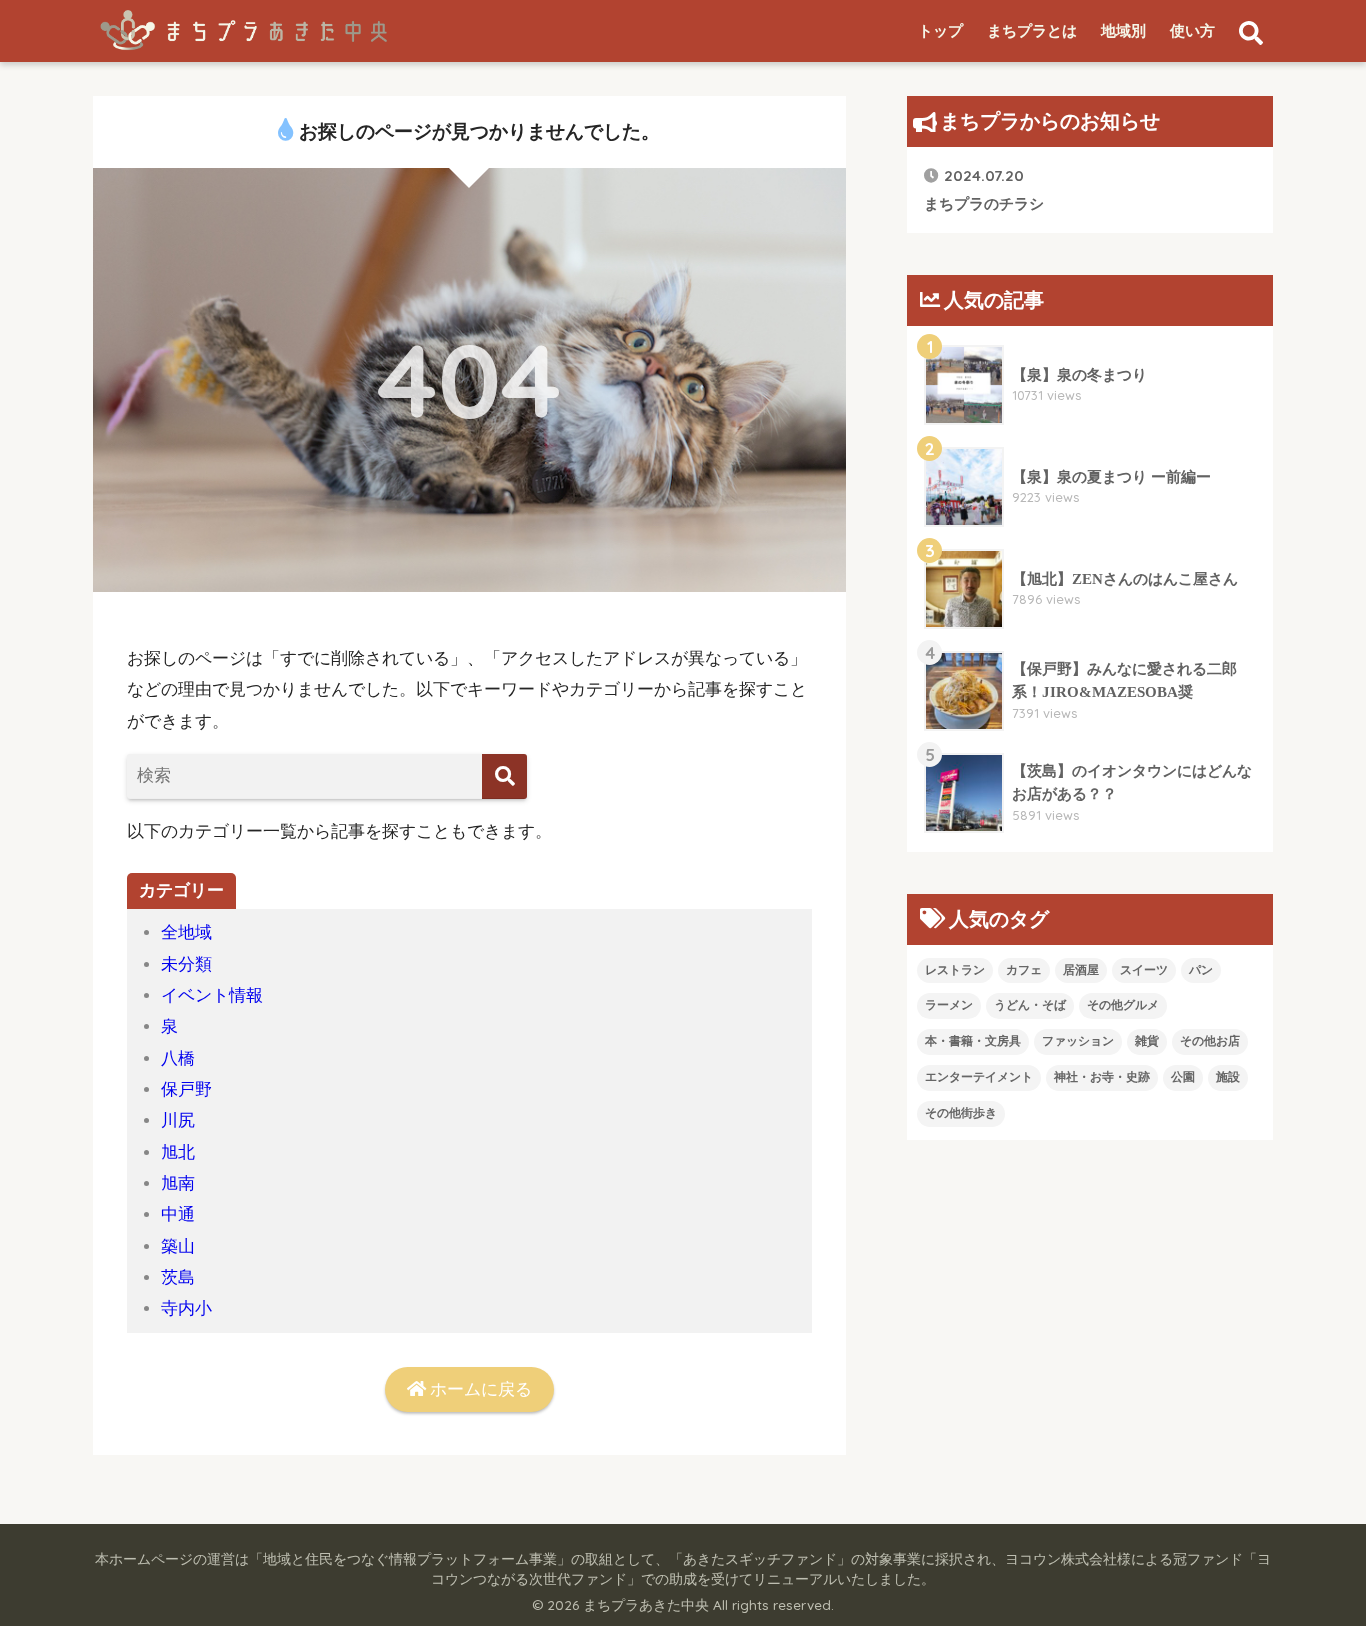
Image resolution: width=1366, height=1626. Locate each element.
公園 (1183, 1077)
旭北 (178, 1152)
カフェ (1024, 970)
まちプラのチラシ (984, 188)
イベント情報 (212, 995)
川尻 (178, 1120)
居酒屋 (1081, 970)
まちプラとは (1032, 31)
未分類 (186, 964)
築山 (178, 1246)
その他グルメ (1123, 1005)
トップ (940, 31)
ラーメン (949, 1005)
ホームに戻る (479, 1389)
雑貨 (1147, 1041)
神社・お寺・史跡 (1102, 1077)
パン (1201, 970)
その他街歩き (961, 1113)
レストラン (955, 970)
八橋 (178, 1058)
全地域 (186, 932)
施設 (1228, 1077)
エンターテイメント (979, 1077)
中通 (178, 1214)
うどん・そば (1030, 1005)
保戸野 (186, 1089)
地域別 (1123, 31)
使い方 (1192, 31)
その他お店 (1210, 1041)
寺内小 (186, 1308)
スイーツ (1144, 970)
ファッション (1078, 1041)
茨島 (178, 1277)
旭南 (178, 1183)
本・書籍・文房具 (973, 1041)
